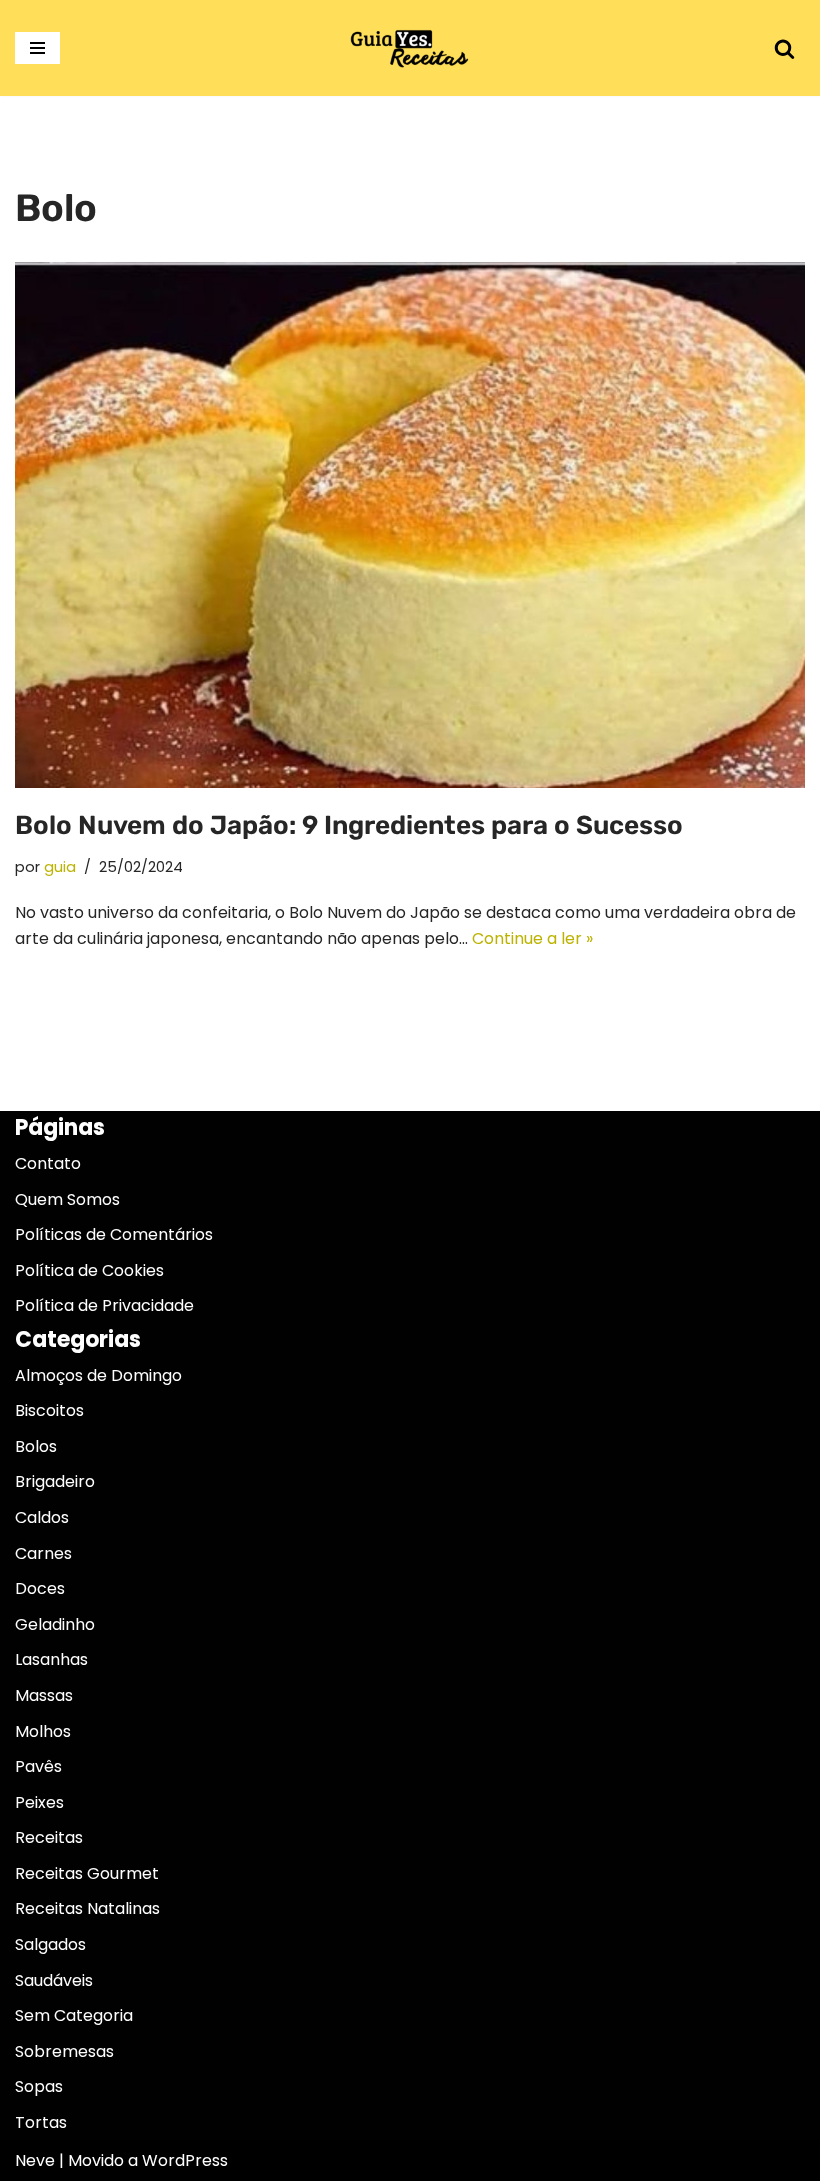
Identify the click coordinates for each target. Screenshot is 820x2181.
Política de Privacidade (104, 1305)
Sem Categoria (74, 2015)
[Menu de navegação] (37, 48)
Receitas (49, 1837)
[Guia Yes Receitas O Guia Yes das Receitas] (410, 47)
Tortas (41, 2122)
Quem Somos (67, 1199)
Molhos (43, 1731)
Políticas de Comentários (114, 1234)
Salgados (50, 1944)
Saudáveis (54, 1980)
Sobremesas (64, 2051)
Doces (40, 1588)
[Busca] (784, 48)
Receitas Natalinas (87, 1908)
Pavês (38, 1766)
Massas (44, 1695)
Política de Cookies (89, 1270)
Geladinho (55, 1624)
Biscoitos (49, 1410)
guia (60, 867)
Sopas (39, 2086)
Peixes (39, 1802)
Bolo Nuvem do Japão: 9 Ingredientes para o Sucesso (349, 825)
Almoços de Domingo (98, 1375)
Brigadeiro (55, 1481)
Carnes (43, 1553)
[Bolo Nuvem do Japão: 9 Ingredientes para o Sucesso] (410, 525)
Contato (48, 1163)
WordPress (185, 2160)
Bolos (36, 1446)
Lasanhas (51, 1659)
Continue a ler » (532, 938)
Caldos (42, 1517)
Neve (35, 2160)
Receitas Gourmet (87, 1873)
